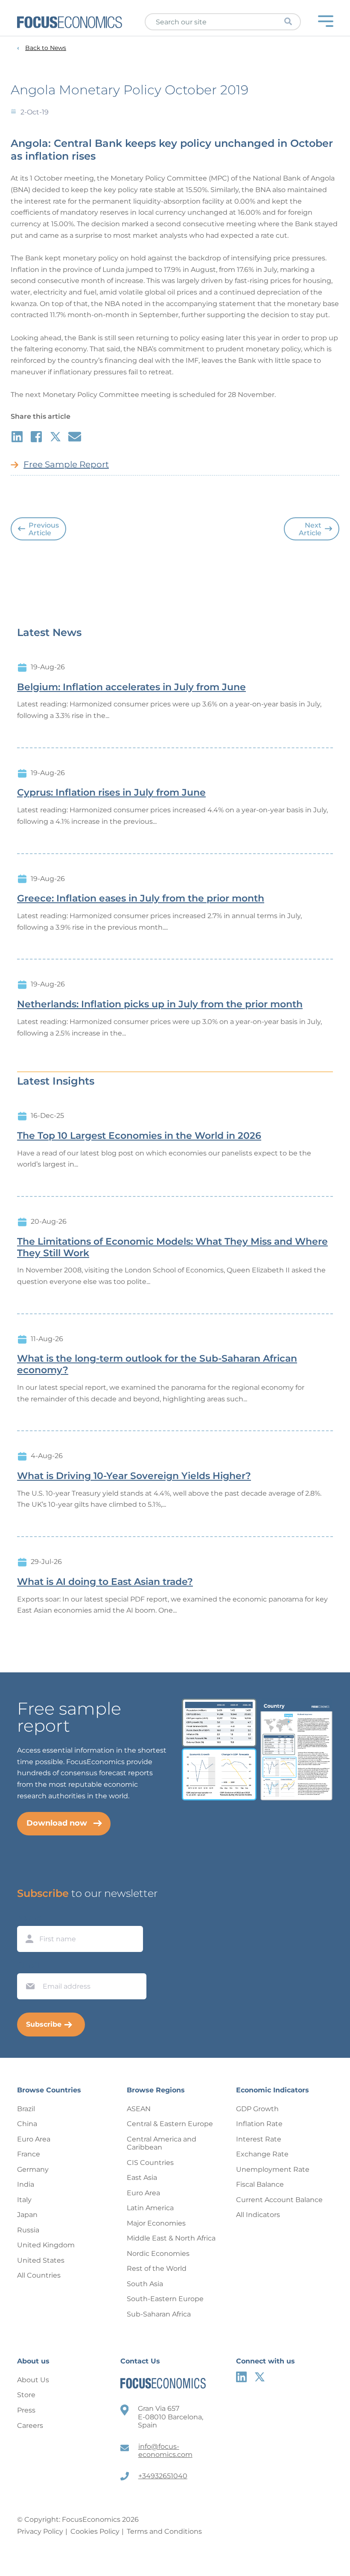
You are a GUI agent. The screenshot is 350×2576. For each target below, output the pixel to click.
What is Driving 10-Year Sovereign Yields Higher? (134, 1476)
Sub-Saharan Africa (159, 2314)
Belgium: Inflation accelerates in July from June (131, 687)
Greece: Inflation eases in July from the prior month (141, 899)
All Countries (39, 2275)
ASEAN (139, 2109)
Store (26, 2395)
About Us (33, 2380)
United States (41, 2260)
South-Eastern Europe (165, 2299)
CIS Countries (150, 2163)
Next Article (310, 529)
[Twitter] (260, 2377)
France (29, 2154)
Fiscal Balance (260, 2184)
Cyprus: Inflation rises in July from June (111, 793)
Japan (27, 2215)
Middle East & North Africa (171, 2238)
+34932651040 (163, 2476)
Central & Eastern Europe (170, 2124)
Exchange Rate (262, 2154)
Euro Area (34, 2139)
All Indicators (258, 2215)
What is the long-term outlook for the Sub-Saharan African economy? (157, 1364)
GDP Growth (257, 2109)
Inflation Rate (259, 2124)
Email (28, 1965)
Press (26, 2410)
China (27, 2124)
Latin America (150, 2208)
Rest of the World (157, 2268)
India (26, 2184)
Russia (28, 2230)
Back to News (46, 48)
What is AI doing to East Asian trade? (105, 1582)
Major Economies (156, 2223)
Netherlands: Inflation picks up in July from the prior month (160, 1004)
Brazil (26, 2109)
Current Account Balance (279, 2200)
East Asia (142, 2178)
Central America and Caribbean (162, 2143)
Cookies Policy (95, 2531)
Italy (24, 2200)
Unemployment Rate (273, 2169)
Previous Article (44, 529)
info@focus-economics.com (165, 2451)
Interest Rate (259, 2139)
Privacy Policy (40, 2531)
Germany (33, 2169)
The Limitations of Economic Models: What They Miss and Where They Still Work (172, 1247)
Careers (30, 2426)
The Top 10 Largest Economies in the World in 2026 (139, 1136)
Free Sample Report (66, 464)
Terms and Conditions (164, 2531)
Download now (57, 1823)
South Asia (145, 2284)
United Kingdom (46, 2245)
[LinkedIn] (241, 2377)
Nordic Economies (158, 2254)
